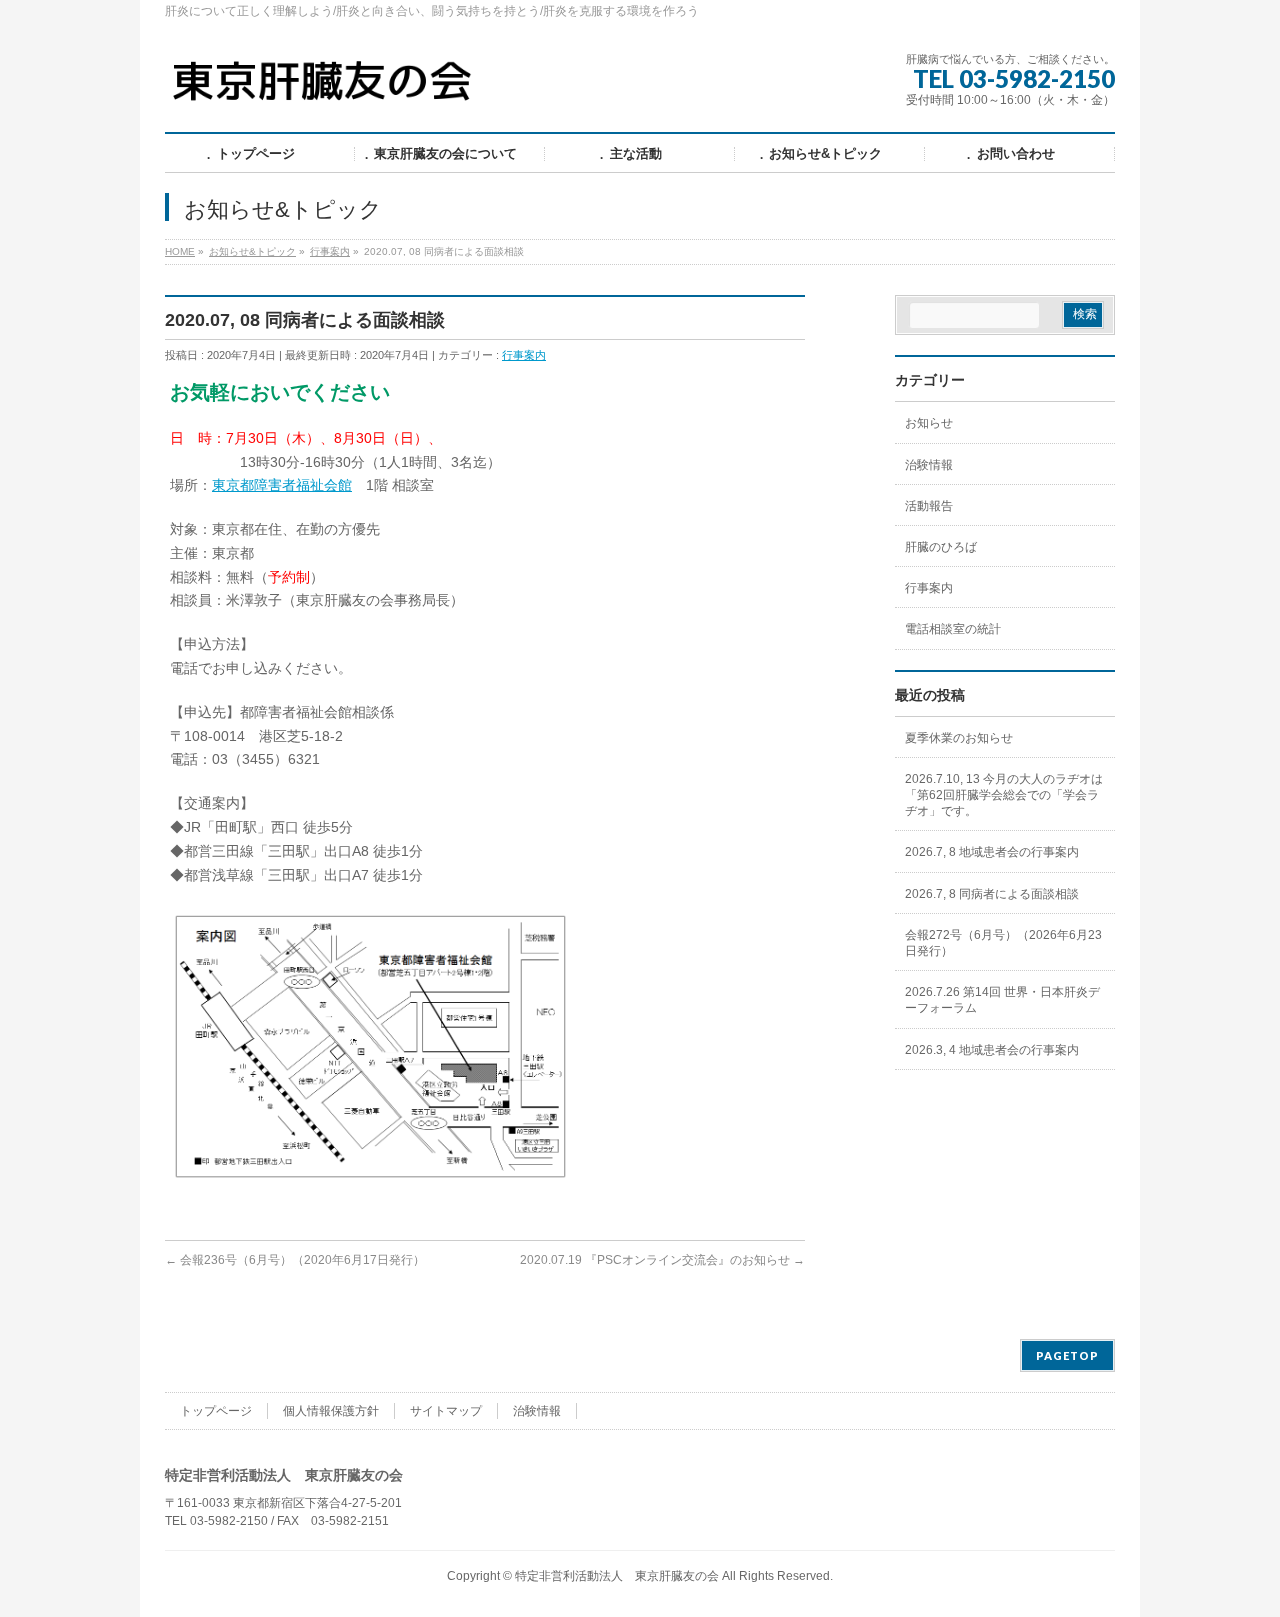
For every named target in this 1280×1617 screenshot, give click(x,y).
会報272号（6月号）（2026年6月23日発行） (1003, 943)
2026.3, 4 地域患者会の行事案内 (992, 1050)
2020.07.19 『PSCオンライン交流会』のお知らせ (662, 1260)
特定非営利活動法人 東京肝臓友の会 (617, 1576)
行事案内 (524, 355)
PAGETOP (1067, 1355)
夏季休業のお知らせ (959, 738)
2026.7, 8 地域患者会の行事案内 (992, 852)
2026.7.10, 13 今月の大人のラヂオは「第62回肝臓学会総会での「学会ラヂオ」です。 (1004, 795)
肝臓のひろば (941, 547)
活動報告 (929, 506)
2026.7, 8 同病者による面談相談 (992, 894)
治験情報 (929, 465)
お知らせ (929, 423)
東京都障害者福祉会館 (282, 485)
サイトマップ (446, 1411)
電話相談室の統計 (953, 629)
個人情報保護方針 (331, 1411)
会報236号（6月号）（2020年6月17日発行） (295, 1260)
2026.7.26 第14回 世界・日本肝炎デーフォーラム (1002, 1000)
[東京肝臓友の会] (327, 89)
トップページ (216, 1411)
